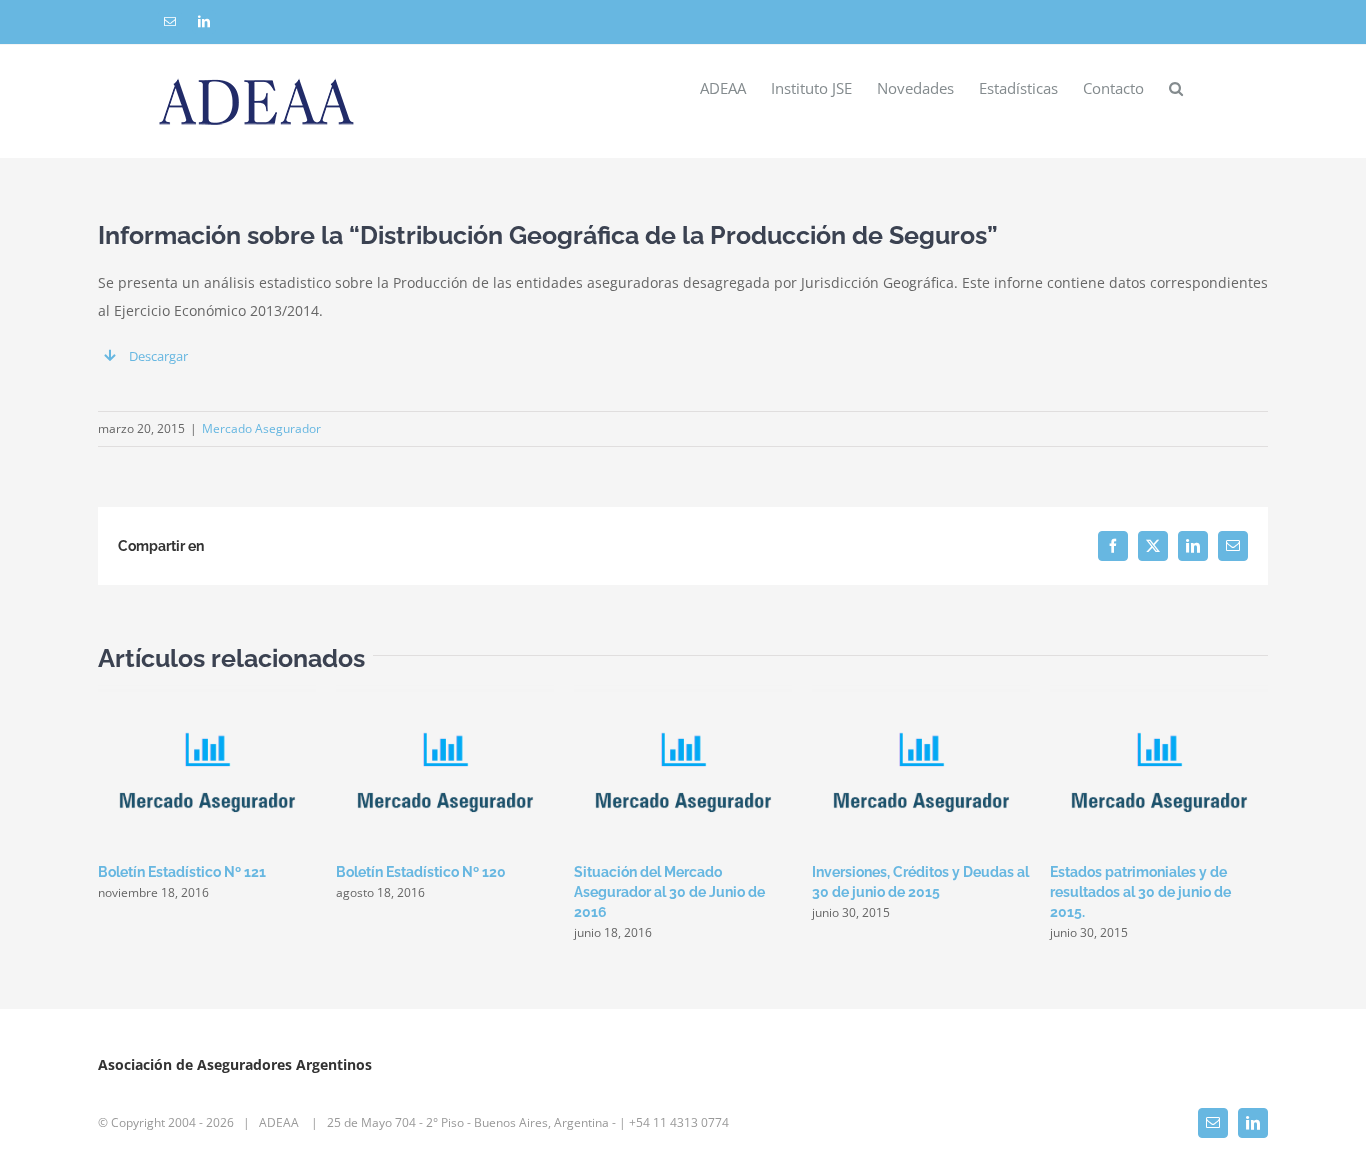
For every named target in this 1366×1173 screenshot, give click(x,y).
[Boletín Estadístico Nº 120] (445, 694)
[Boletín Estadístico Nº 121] (207, 694)
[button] (1176, 87)
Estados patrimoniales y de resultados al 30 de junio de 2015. (1140, 892)
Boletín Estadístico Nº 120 (421, 872)
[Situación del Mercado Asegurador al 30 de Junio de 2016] (683, 694)
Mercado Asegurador (261, 428)
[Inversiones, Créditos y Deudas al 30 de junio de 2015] (921, 694)
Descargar (158, 356)
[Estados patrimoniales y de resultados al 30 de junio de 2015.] (1159, 694)
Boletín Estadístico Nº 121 (182, 872)
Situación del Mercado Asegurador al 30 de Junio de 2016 (669, 892)
